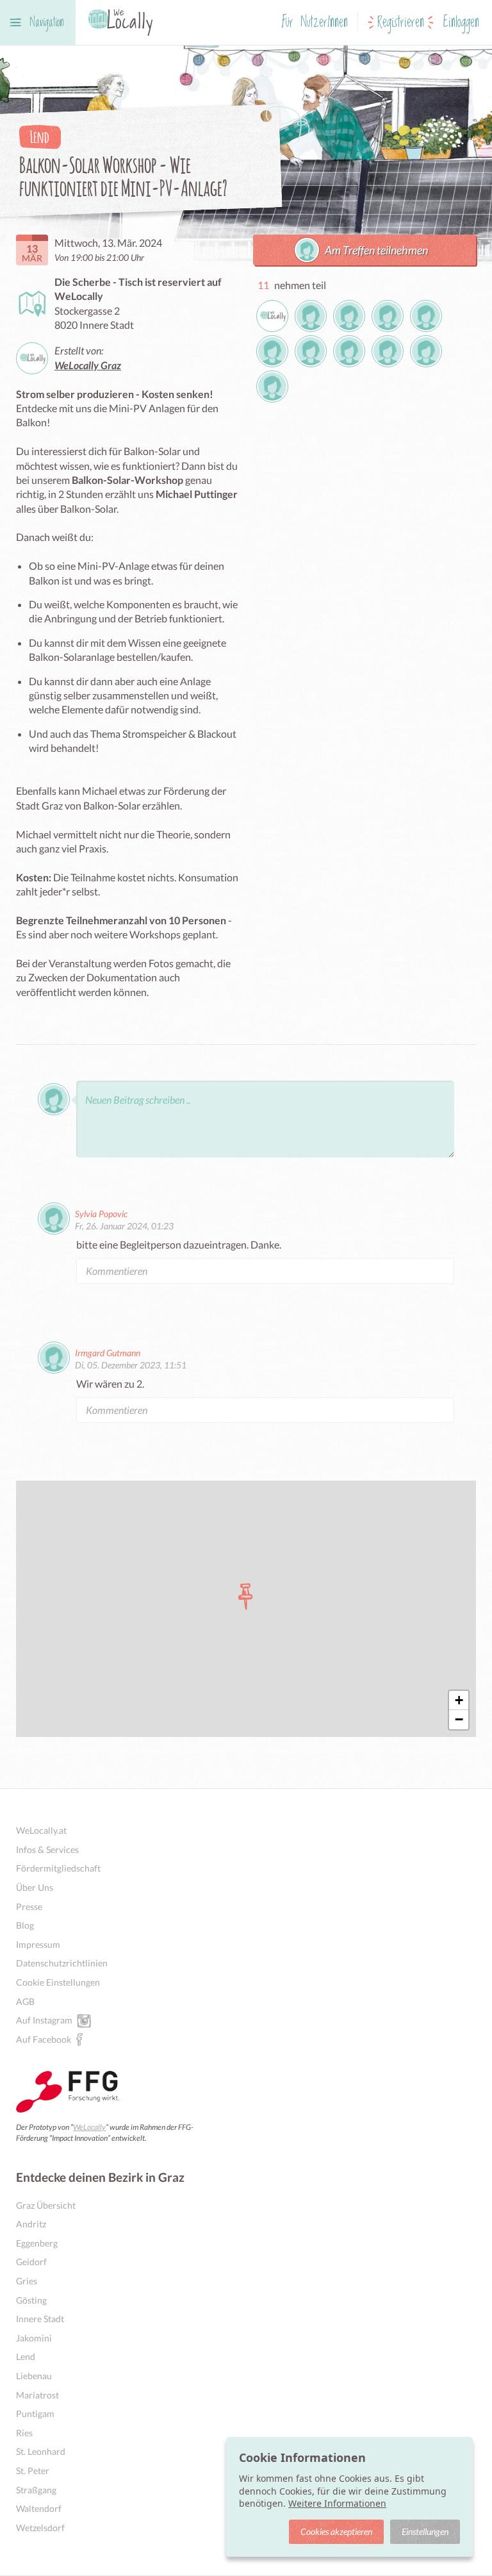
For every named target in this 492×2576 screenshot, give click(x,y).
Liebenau (34, 2376)
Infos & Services (47, 1849)
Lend (26, 2356)
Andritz (31, 2224)
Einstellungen (425, 2531)
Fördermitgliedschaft (58, 1868)
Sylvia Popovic (101, 1214)
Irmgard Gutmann (108, 1353)
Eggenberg (37, 2243)
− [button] (459, 1719)
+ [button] (459, 1700)
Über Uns (35, 1887)
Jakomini (34, 2338)
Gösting (31, 2300)
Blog (25, 1925)
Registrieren (401, 23)
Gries (27, 2281)
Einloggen (461, 23)
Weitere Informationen (337, 2503)
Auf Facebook (44, 2039)
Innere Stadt (40, 2319)
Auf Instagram (44, 2020)
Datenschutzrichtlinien (62, 1963)
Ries (24, 2433)
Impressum (38, 1944)
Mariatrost (37, 2395)
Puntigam (35, 2414)
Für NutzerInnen (315, 23)
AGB (25, 2001)
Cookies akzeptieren (336, 2531)
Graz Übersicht (46, 2205)
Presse (29, 1907)
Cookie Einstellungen (58, 1982)
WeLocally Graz (88, 365)
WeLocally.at (41, 1830)
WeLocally (89, 2127)
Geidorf (31, 2262)
